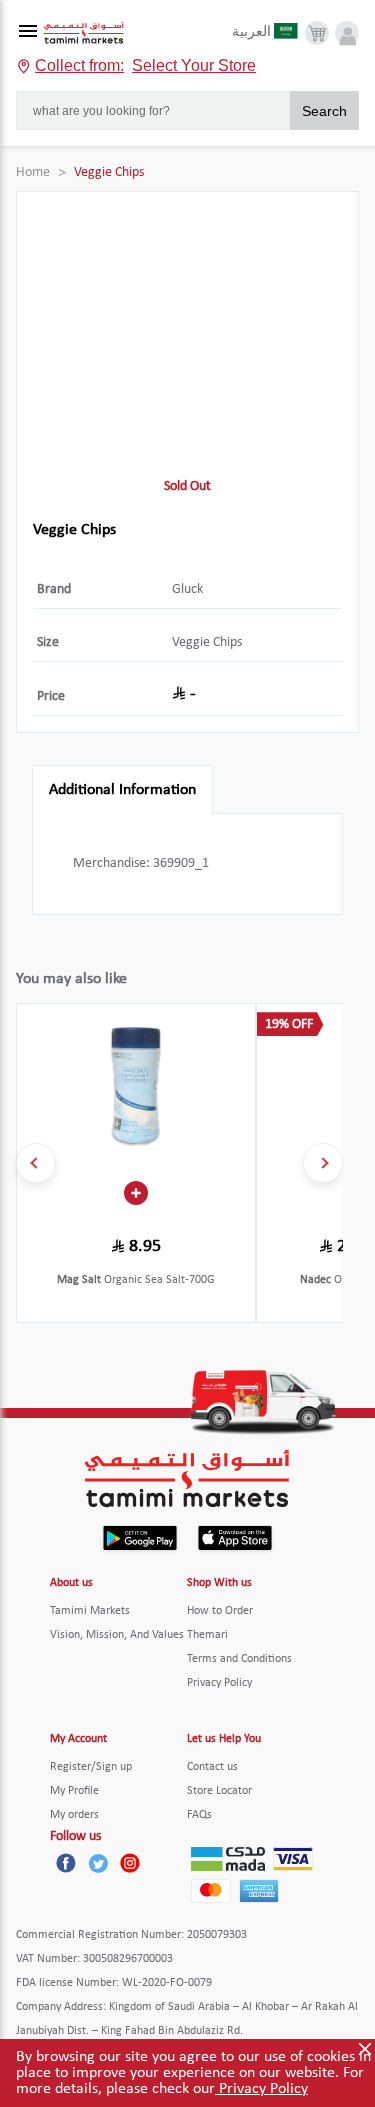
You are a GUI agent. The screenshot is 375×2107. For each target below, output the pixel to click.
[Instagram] (130, 1863)
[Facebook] (66, 1863)
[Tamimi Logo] (84, 33)
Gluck (187, 589)
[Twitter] (98, 1863)
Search (324, 111)
